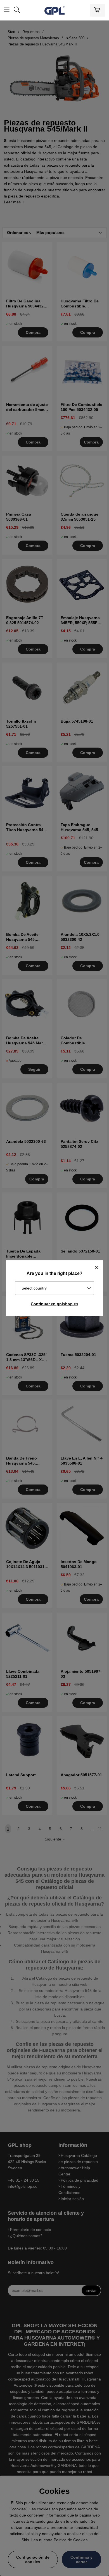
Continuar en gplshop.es (54, 1304)
